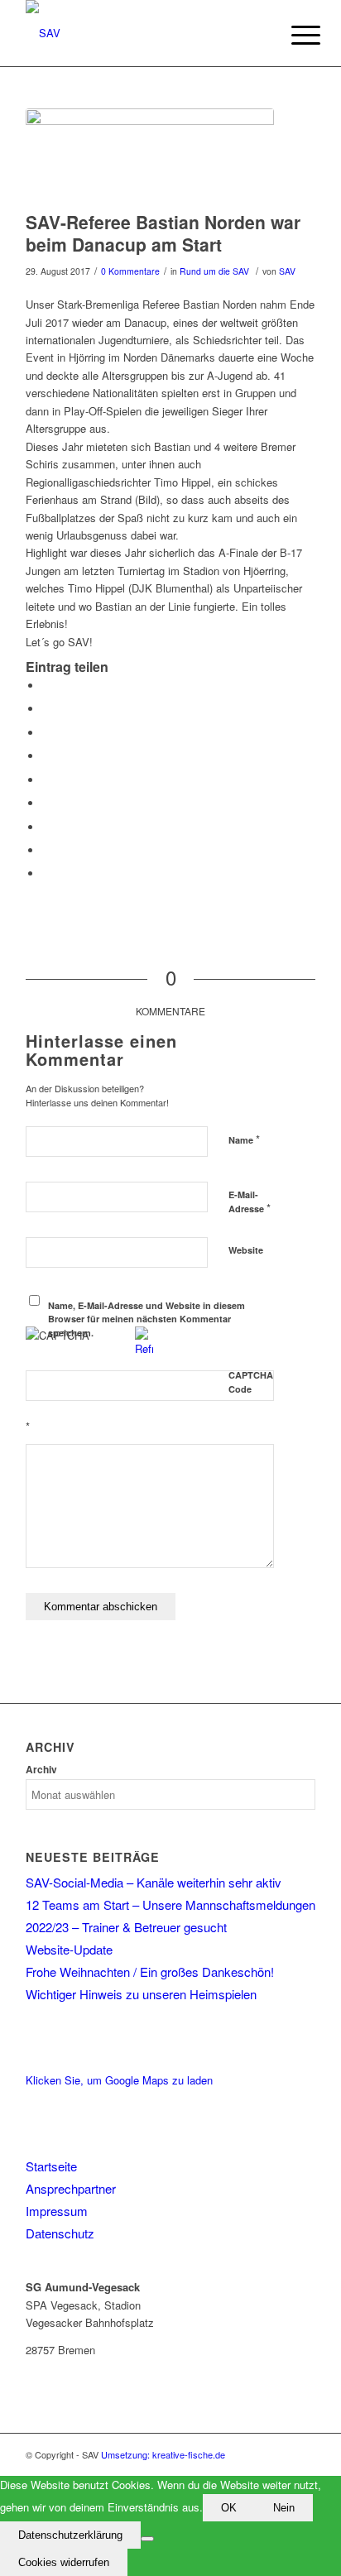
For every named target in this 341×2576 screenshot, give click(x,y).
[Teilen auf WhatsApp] (46, 733)
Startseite (51, 2166)
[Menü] (293, 35)
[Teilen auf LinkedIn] (46, 780)
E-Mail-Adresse (250, 1202)
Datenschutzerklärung (70, 2535)
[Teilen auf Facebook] (46, 686)
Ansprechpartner (71, 2188)
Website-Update (69, 1949)
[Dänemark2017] (150, 156)
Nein (284, 2508)
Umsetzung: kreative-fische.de (163, 2454)
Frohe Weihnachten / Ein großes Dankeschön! (150, 1972)
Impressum (57, 2211)
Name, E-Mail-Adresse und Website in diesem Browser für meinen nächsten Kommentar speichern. (146, 1319)
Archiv (41, 1770)
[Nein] (147, 2539)
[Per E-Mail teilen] (46, 873)
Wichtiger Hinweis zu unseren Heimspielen (141, 1994)
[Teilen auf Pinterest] (46, 756)
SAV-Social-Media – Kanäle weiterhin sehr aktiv (154, 1882)
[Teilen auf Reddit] (46, 850)
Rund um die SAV (214, 271)
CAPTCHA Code (251, 1382)
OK (229, 2508)
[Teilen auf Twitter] (46, 709)
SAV (287, 271)
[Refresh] (144, 1348)
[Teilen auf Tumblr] (46, 803)
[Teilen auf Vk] (46, 827)
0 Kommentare (130, 271)
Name (244, 1139)
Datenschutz (60, 2233)
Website (246, 1250)
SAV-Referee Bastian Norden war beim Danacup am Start (163, 233)
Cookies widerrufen (64, 2562)
